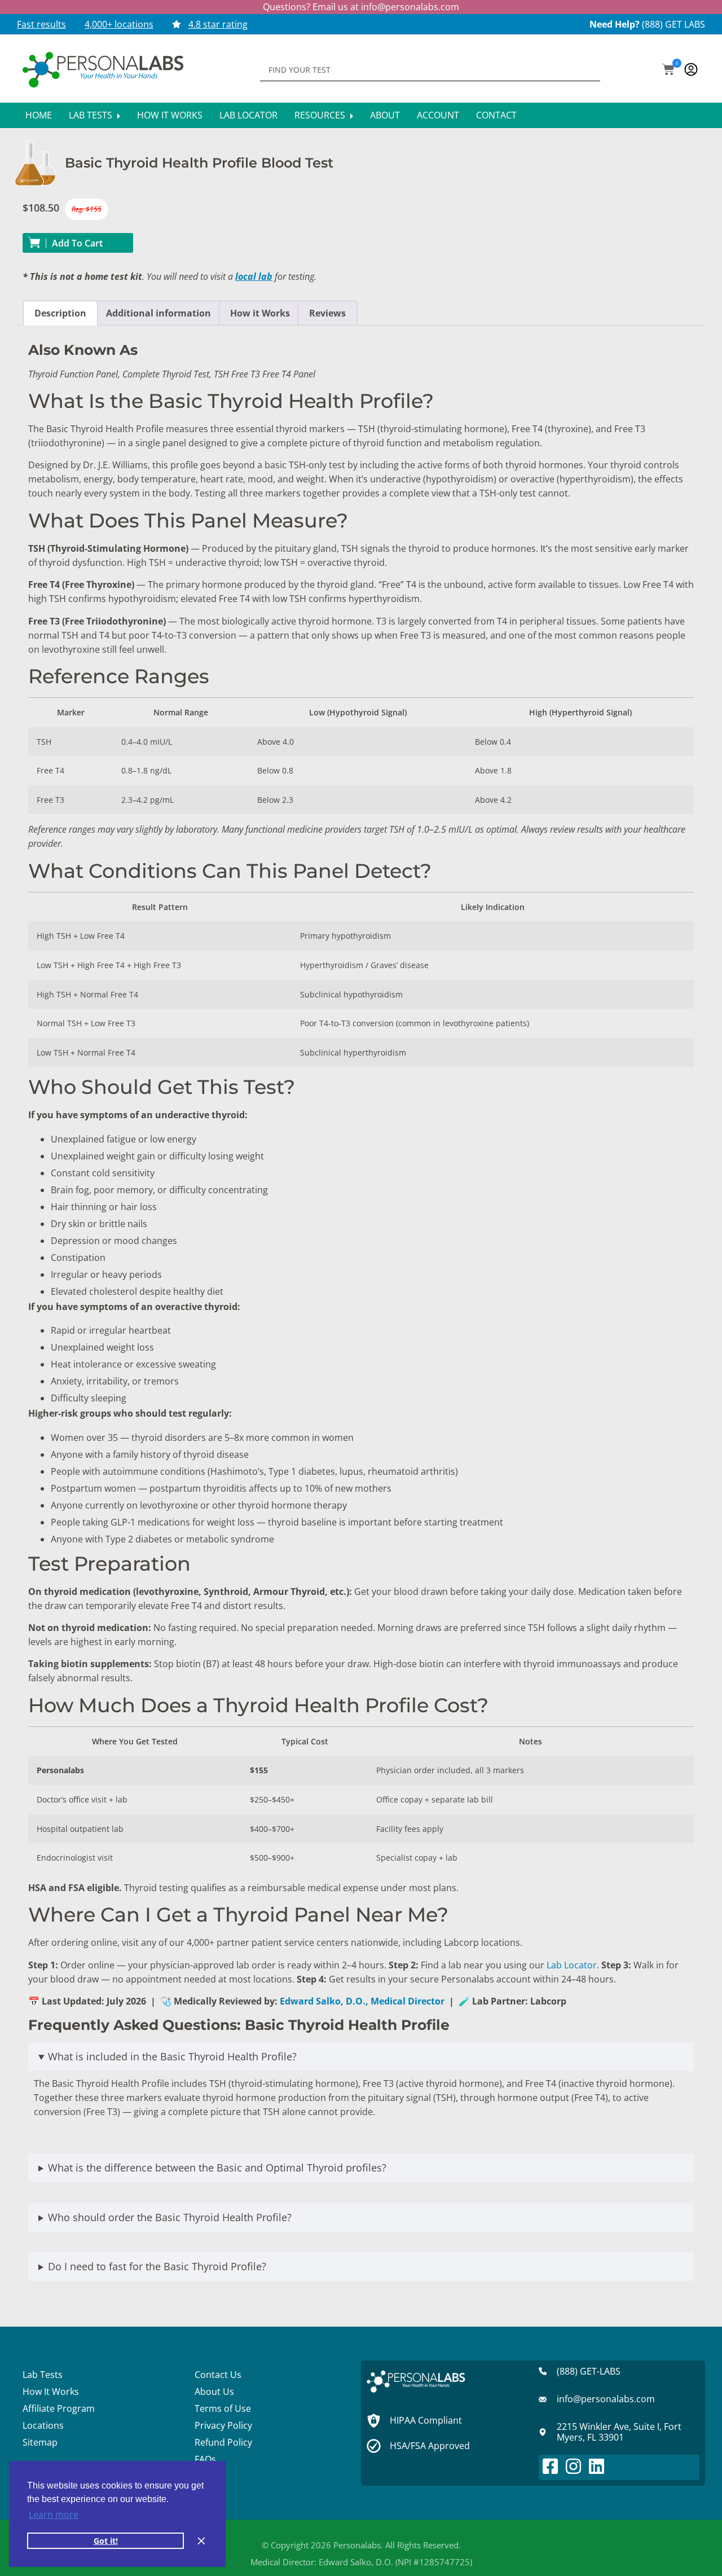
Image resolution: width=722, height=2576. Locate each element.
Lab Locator (248, 115)
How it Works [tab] (260, 313)
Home (39, 115)
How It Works (170, 115)
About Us (214, 2392)
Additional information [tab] (159, 313)
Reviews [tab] (327, 313)
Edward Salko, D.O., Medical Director (362, 2001)
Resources (321, 115)
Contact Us (218, 2375)
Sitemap (40, 2442)
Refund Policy (223, 2442)
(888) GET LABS (673, 24)
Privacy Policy (223, 2425)
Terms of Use (223, 2408)
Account (438, 115)
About (385, 115)
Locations (43, 2425)
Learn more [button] (54, 2515)
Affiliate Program (59, 2408)
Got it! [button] (106, 2541)
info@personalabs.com (410, 7)
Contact (496, 115)
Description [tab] (60, 313)
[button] (668, 71)
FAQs (205, 2459)
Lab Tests (92, 115)
